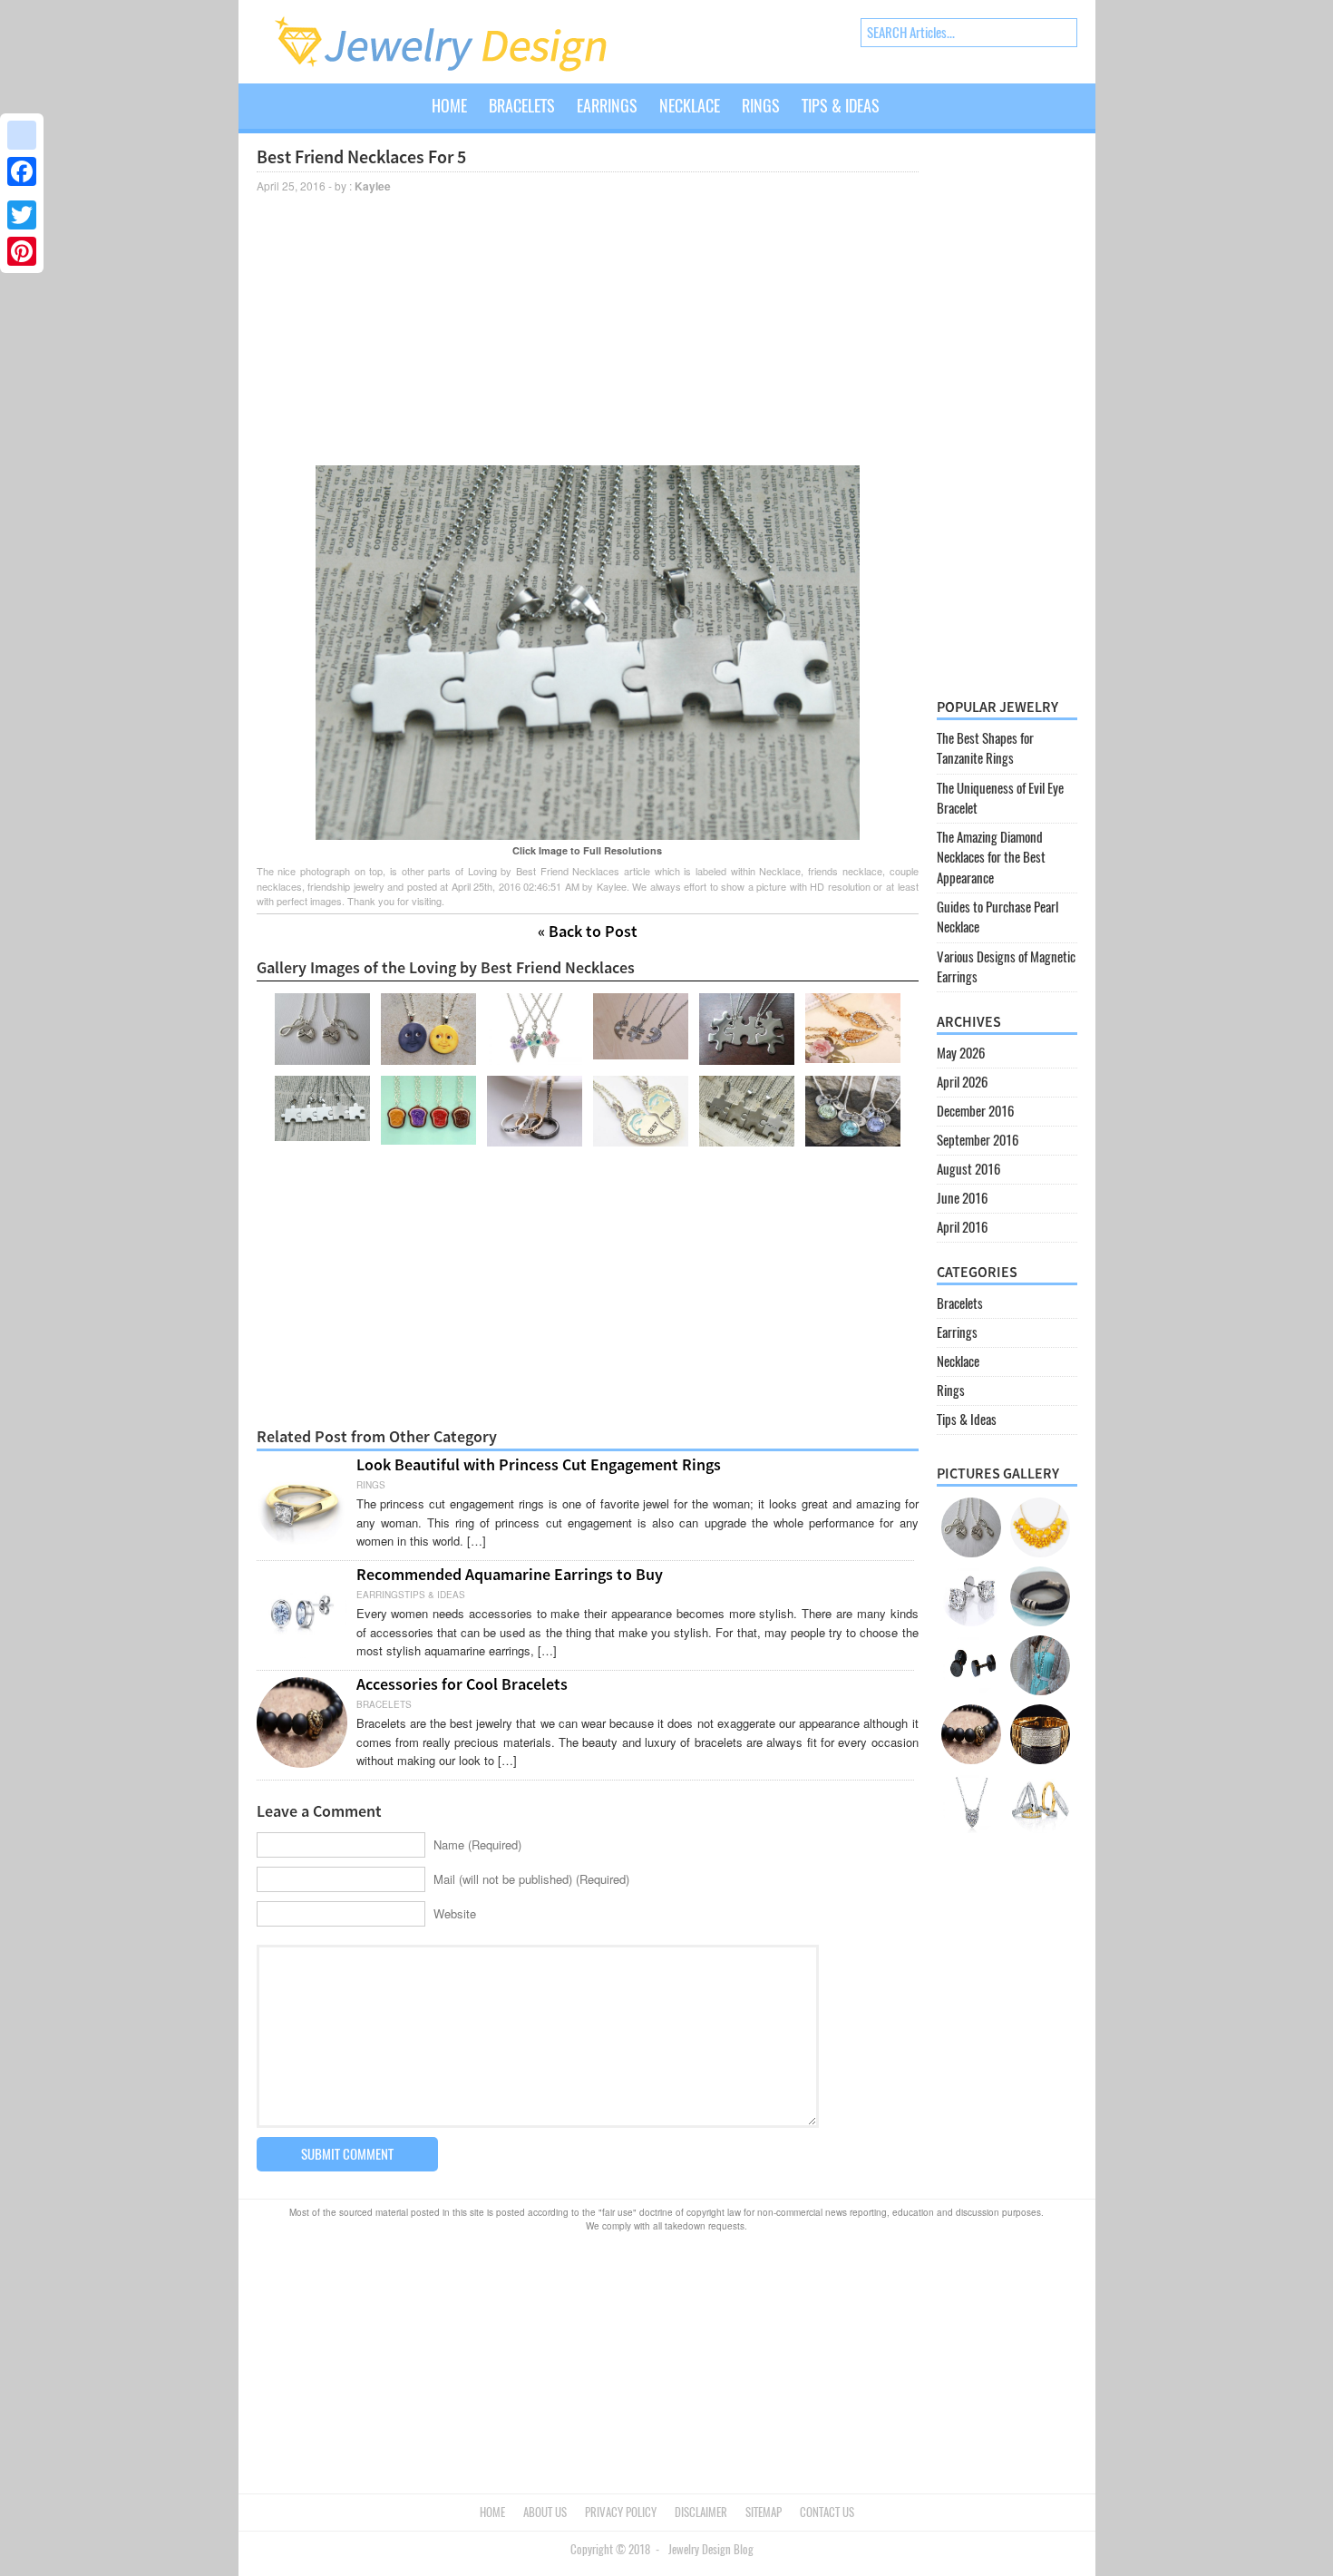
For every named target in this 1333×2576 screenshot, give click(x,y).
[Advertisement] (588, 327)
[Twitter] (22, 215)
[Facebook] (22, 171)
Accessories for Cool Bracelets (462, 1684)
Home (449, 106)
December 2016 (975, 1111)
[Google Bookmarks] (22, 135)
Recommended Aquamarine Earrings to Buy (510, 1574)
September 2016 (978, 1140)
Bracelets (522, 106)
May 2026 (961, 1053)
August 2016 (968, 1169)
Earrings (607, 106)
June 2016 (962, 1198)
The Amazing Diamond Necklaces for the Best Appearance (991, 858)
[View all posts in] (901, 120)
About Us (545, 2512)
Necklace (690, 106)
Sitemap (764, 2512)
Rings (761, 106)
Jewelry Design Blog (711, 2549)
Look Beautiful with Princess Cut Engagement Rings (539, 1464)
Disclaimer (701, 2512)
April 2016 (962, 1227)
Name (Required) (477, 1844)
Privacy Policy (621, 2512)
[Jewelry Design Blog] (459, 68)
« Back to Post (588, 931)
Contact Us (827, 2512)
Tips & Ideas (841, 106)
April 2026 (962, 1082)
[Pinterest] (22, 251)
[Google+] (22, 193)
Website (455, 1913)
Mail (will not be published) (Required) (531, 1879)
